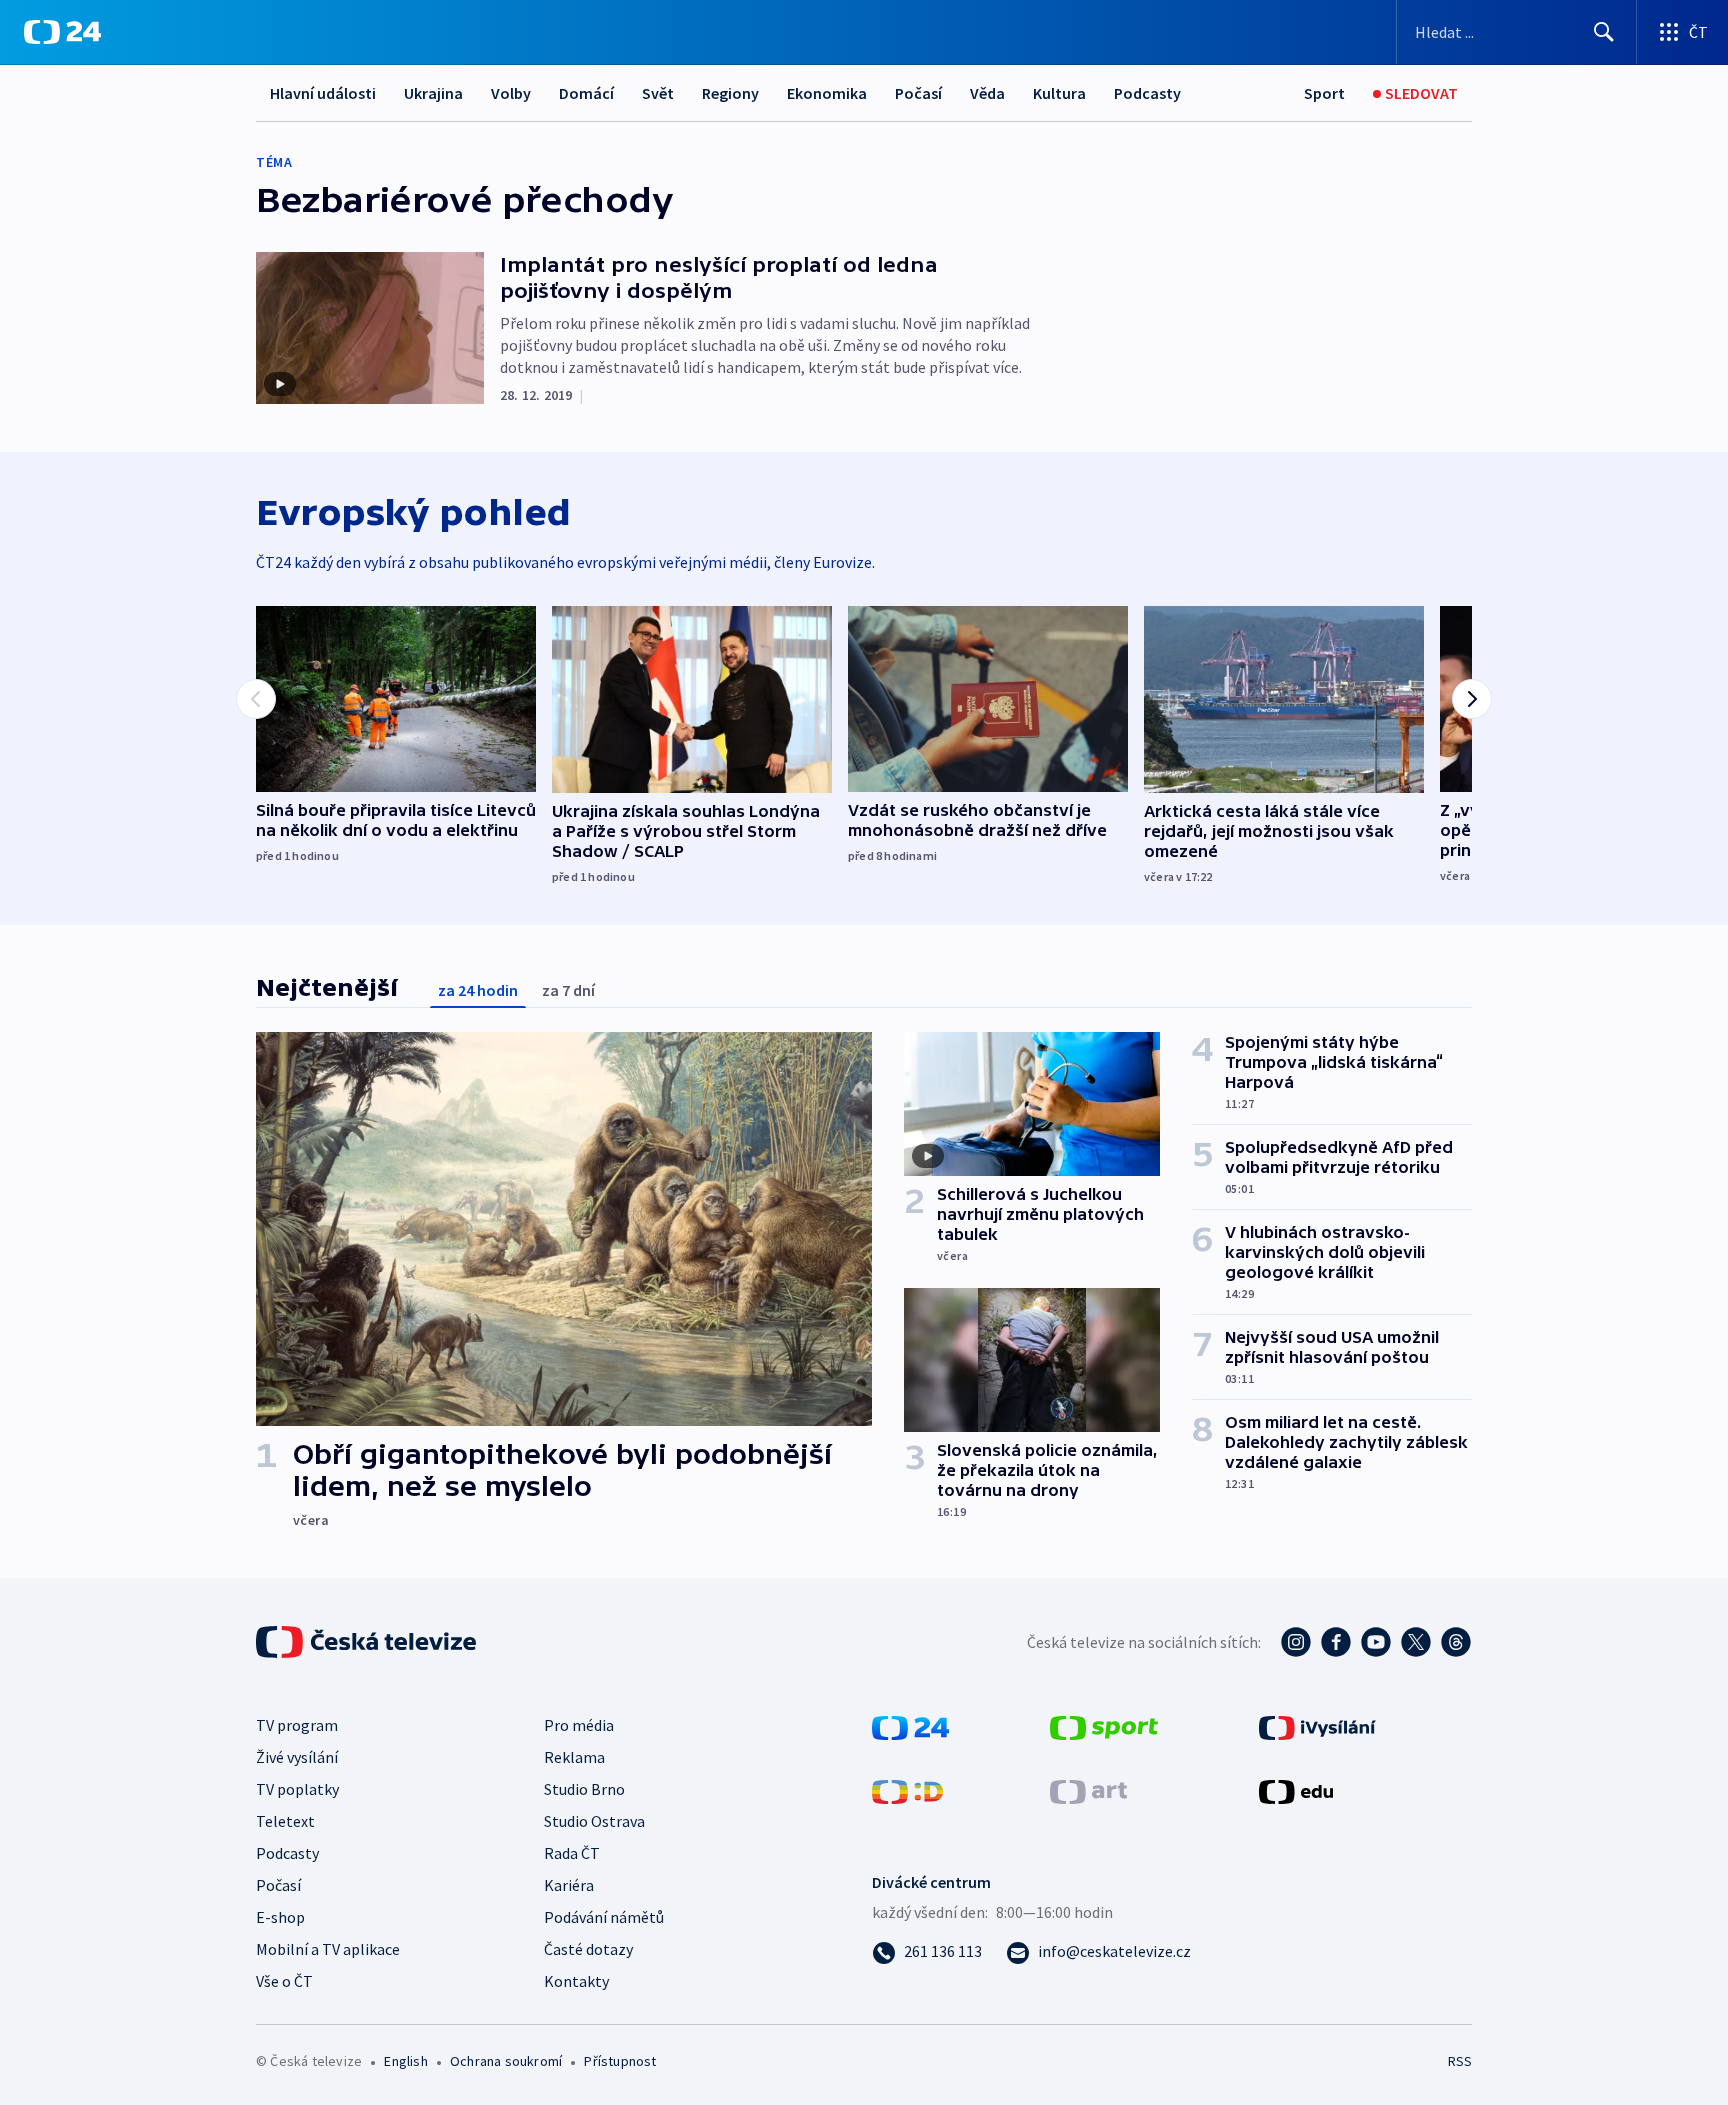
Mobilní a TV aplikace (328, 1949)
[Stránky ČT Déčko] (907, 1790)
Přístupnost (620, 2061)
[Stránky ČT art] (1088, 1790)
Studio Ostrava (594, 1821)
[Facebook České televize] (1336, 1642)
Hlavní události (323, 93)
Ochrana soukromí (506, 2061)
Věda (987, 93)
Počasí (918, 93)
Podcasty (1147, 93)
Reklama (574, 1757)
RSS (1460, 2061)
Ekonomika (827, 93)
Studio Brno (584, 1789)
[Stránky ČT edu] (1296, 1790)
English (405, 2061)
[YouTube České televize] (1376, 1642)
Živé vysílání (297, 1757)
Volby (511, 93)
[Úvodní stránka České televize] (368, 1642)
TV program (297, 1725)
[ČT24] (62, 32)
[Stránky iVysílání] (1317, 1726)
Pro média (579, 1725)
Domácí (586, 93)
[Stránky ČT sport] (1104, 1726)
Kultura (1059, 93)
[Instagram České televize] (1296, 1642)
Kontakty (576, 1981)
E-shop (280, 1917)
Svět (658, 93)
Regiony (730, 93)
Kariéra (569, 1885)
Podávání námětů (604, 1917)
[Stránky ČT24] (910, 1726)
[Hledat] (1604, 32)
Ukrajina (433, 93)
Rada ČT (572, 1853)
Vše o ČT (284, 1981)
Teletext (285, 1821)
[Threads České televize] (1456, 1642)
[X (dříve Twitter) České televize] (1416, 1642)
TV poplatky (297, 1789)
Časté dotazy (588, 1949)
